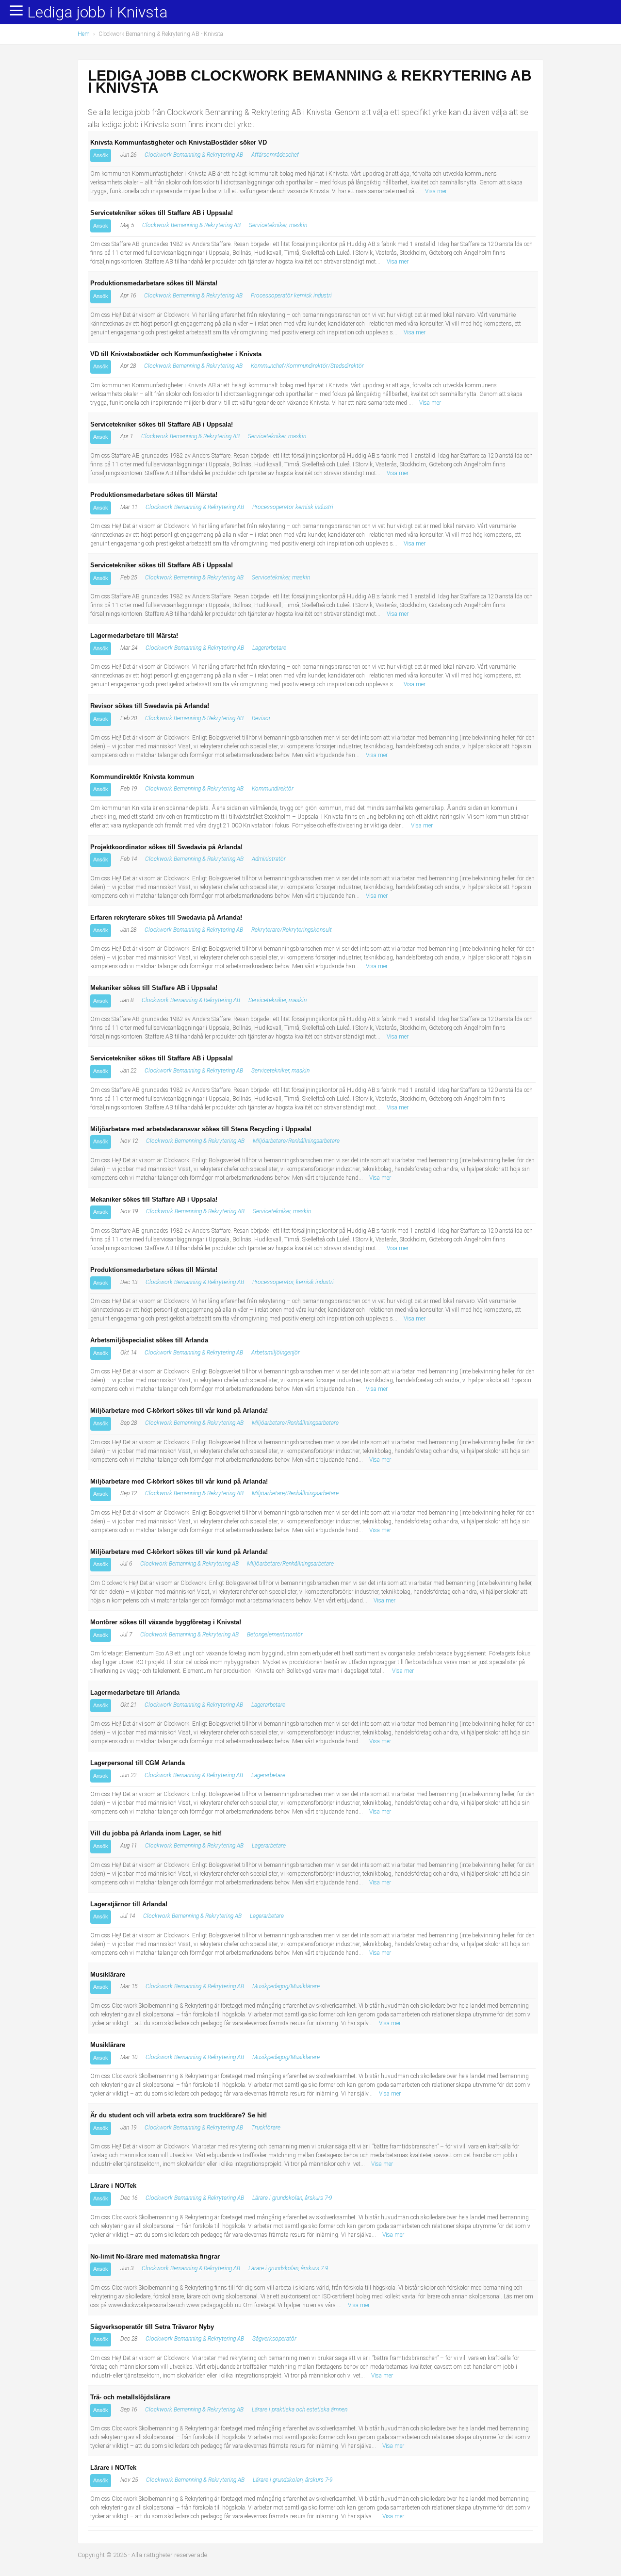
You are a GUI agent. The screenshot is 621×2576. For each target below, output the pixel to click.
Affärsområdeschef (275, 155)
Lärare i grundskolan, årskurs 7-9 (292, 2198)
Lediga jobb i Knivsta (98, 13)
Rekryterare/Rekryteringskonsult (292, 930)
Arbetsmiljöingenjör (276, 1353)
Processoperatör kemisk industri (291, 296)
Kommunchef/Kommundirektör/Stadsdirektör (307, 366)
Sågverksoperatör (274, 2339)
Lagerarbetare (269, 648)
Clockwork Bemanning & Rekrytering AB (194, 155)
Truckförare (266, 2128)
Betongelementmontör (275, 1635)
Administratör (269, 859)
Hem (84, 34)
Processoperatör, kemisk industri (293, 1282)
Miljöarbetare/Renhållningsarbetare (296, 1141)
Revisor (261, 718)
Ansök (101, 155)
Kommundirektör (273, 789)
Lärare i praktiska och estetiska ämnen (300, 2410)
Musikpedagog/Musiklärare (286, 1986)
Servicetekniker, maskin (278, 225)
